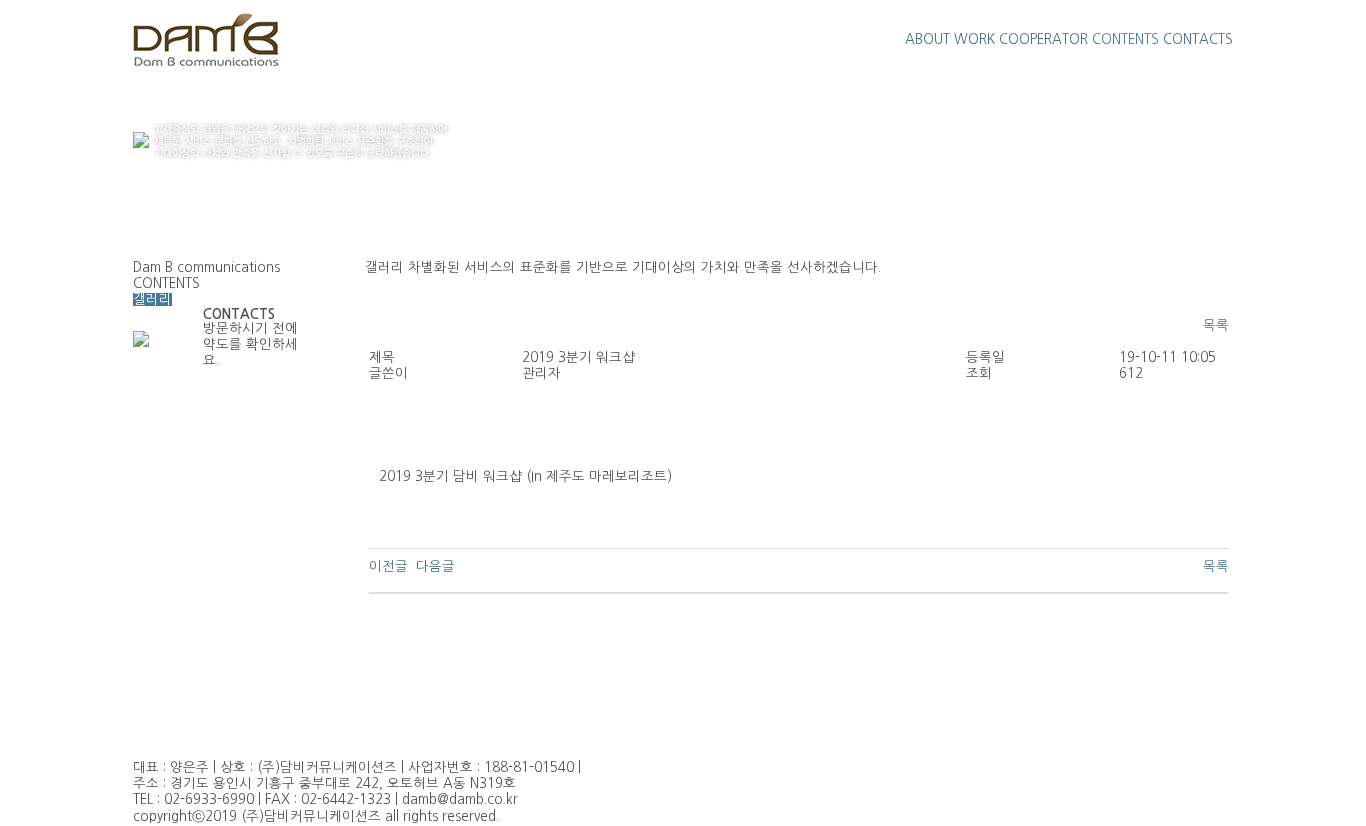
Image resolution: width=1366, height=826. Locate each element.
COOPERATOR (1043, 39)
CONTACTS (1198, 39)
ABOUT (927, 39)
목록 (1216, 325)
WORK (974, 39)
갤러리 (152, 299)
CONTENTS (1125, 39)
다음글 (435, 566)
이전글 (388, 566)
